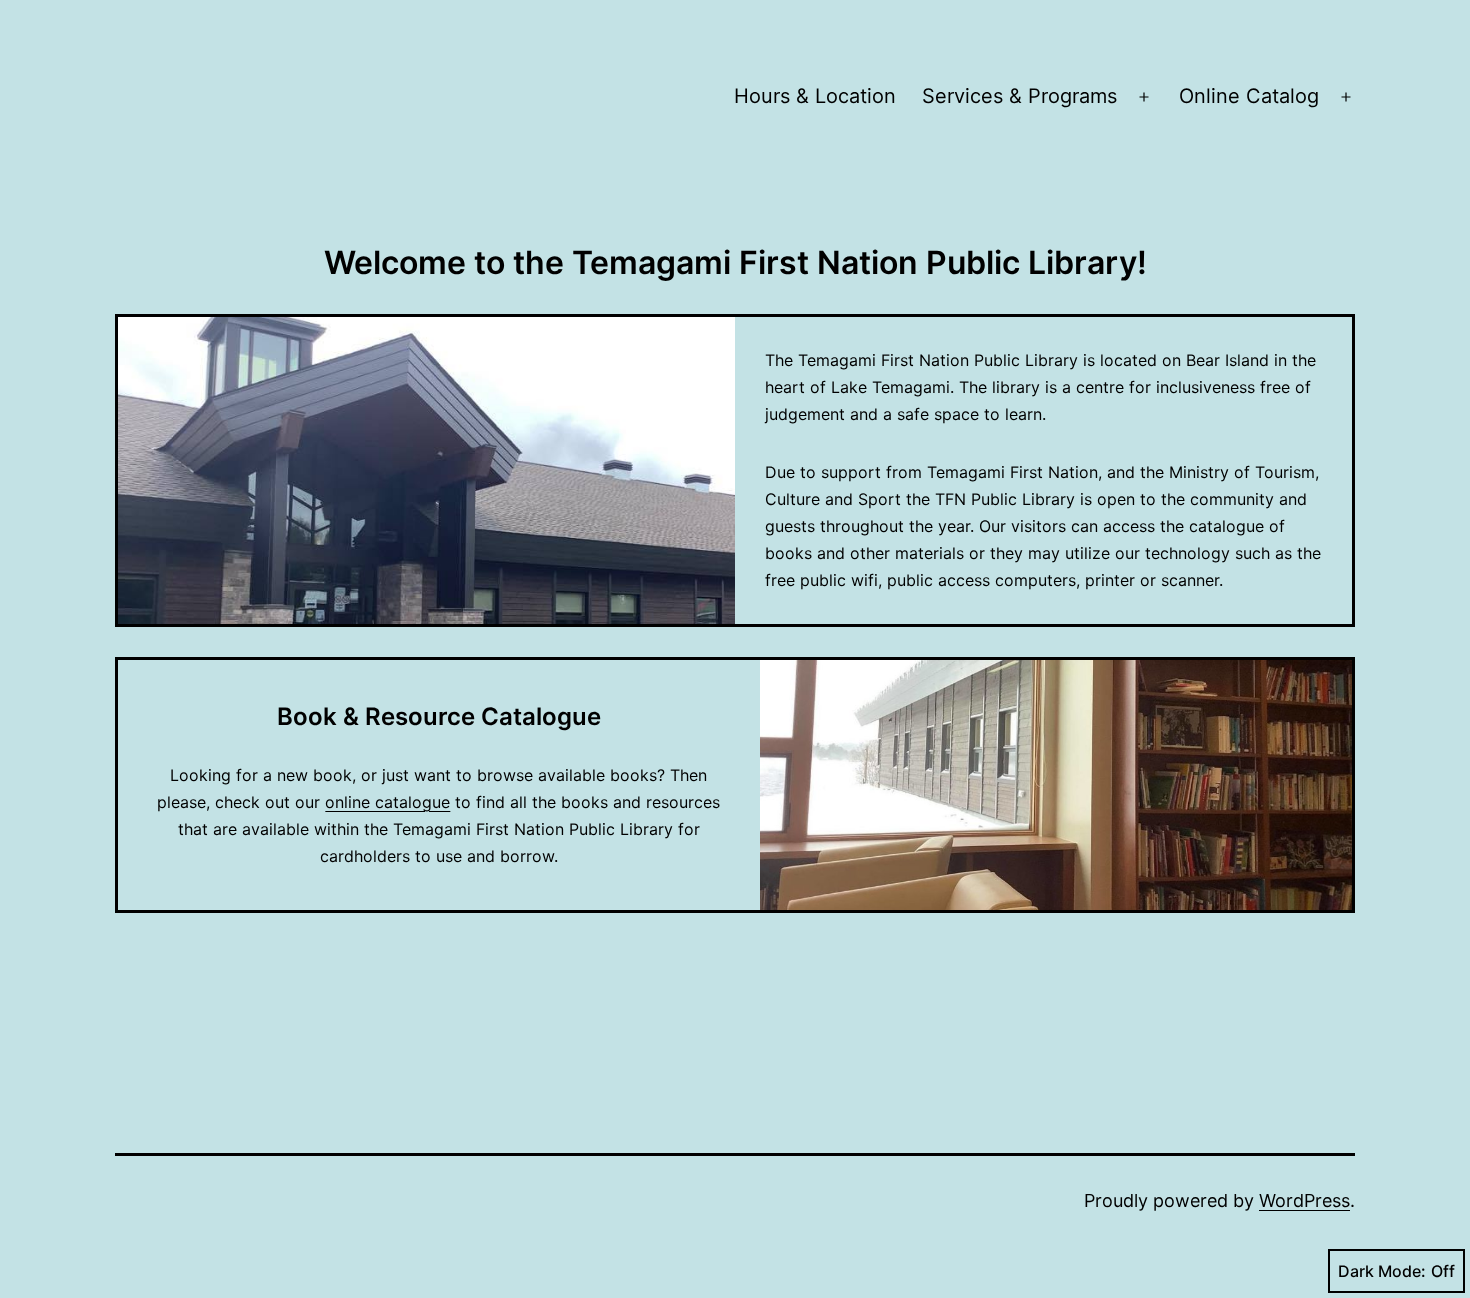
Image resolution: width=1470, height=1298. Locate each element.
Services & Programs (1019, 96)
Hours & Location (815, 96)
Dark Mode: (1382, 1271)
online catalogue (387, 802)
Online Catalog (1249, 96)
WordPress (1304, 1200)
